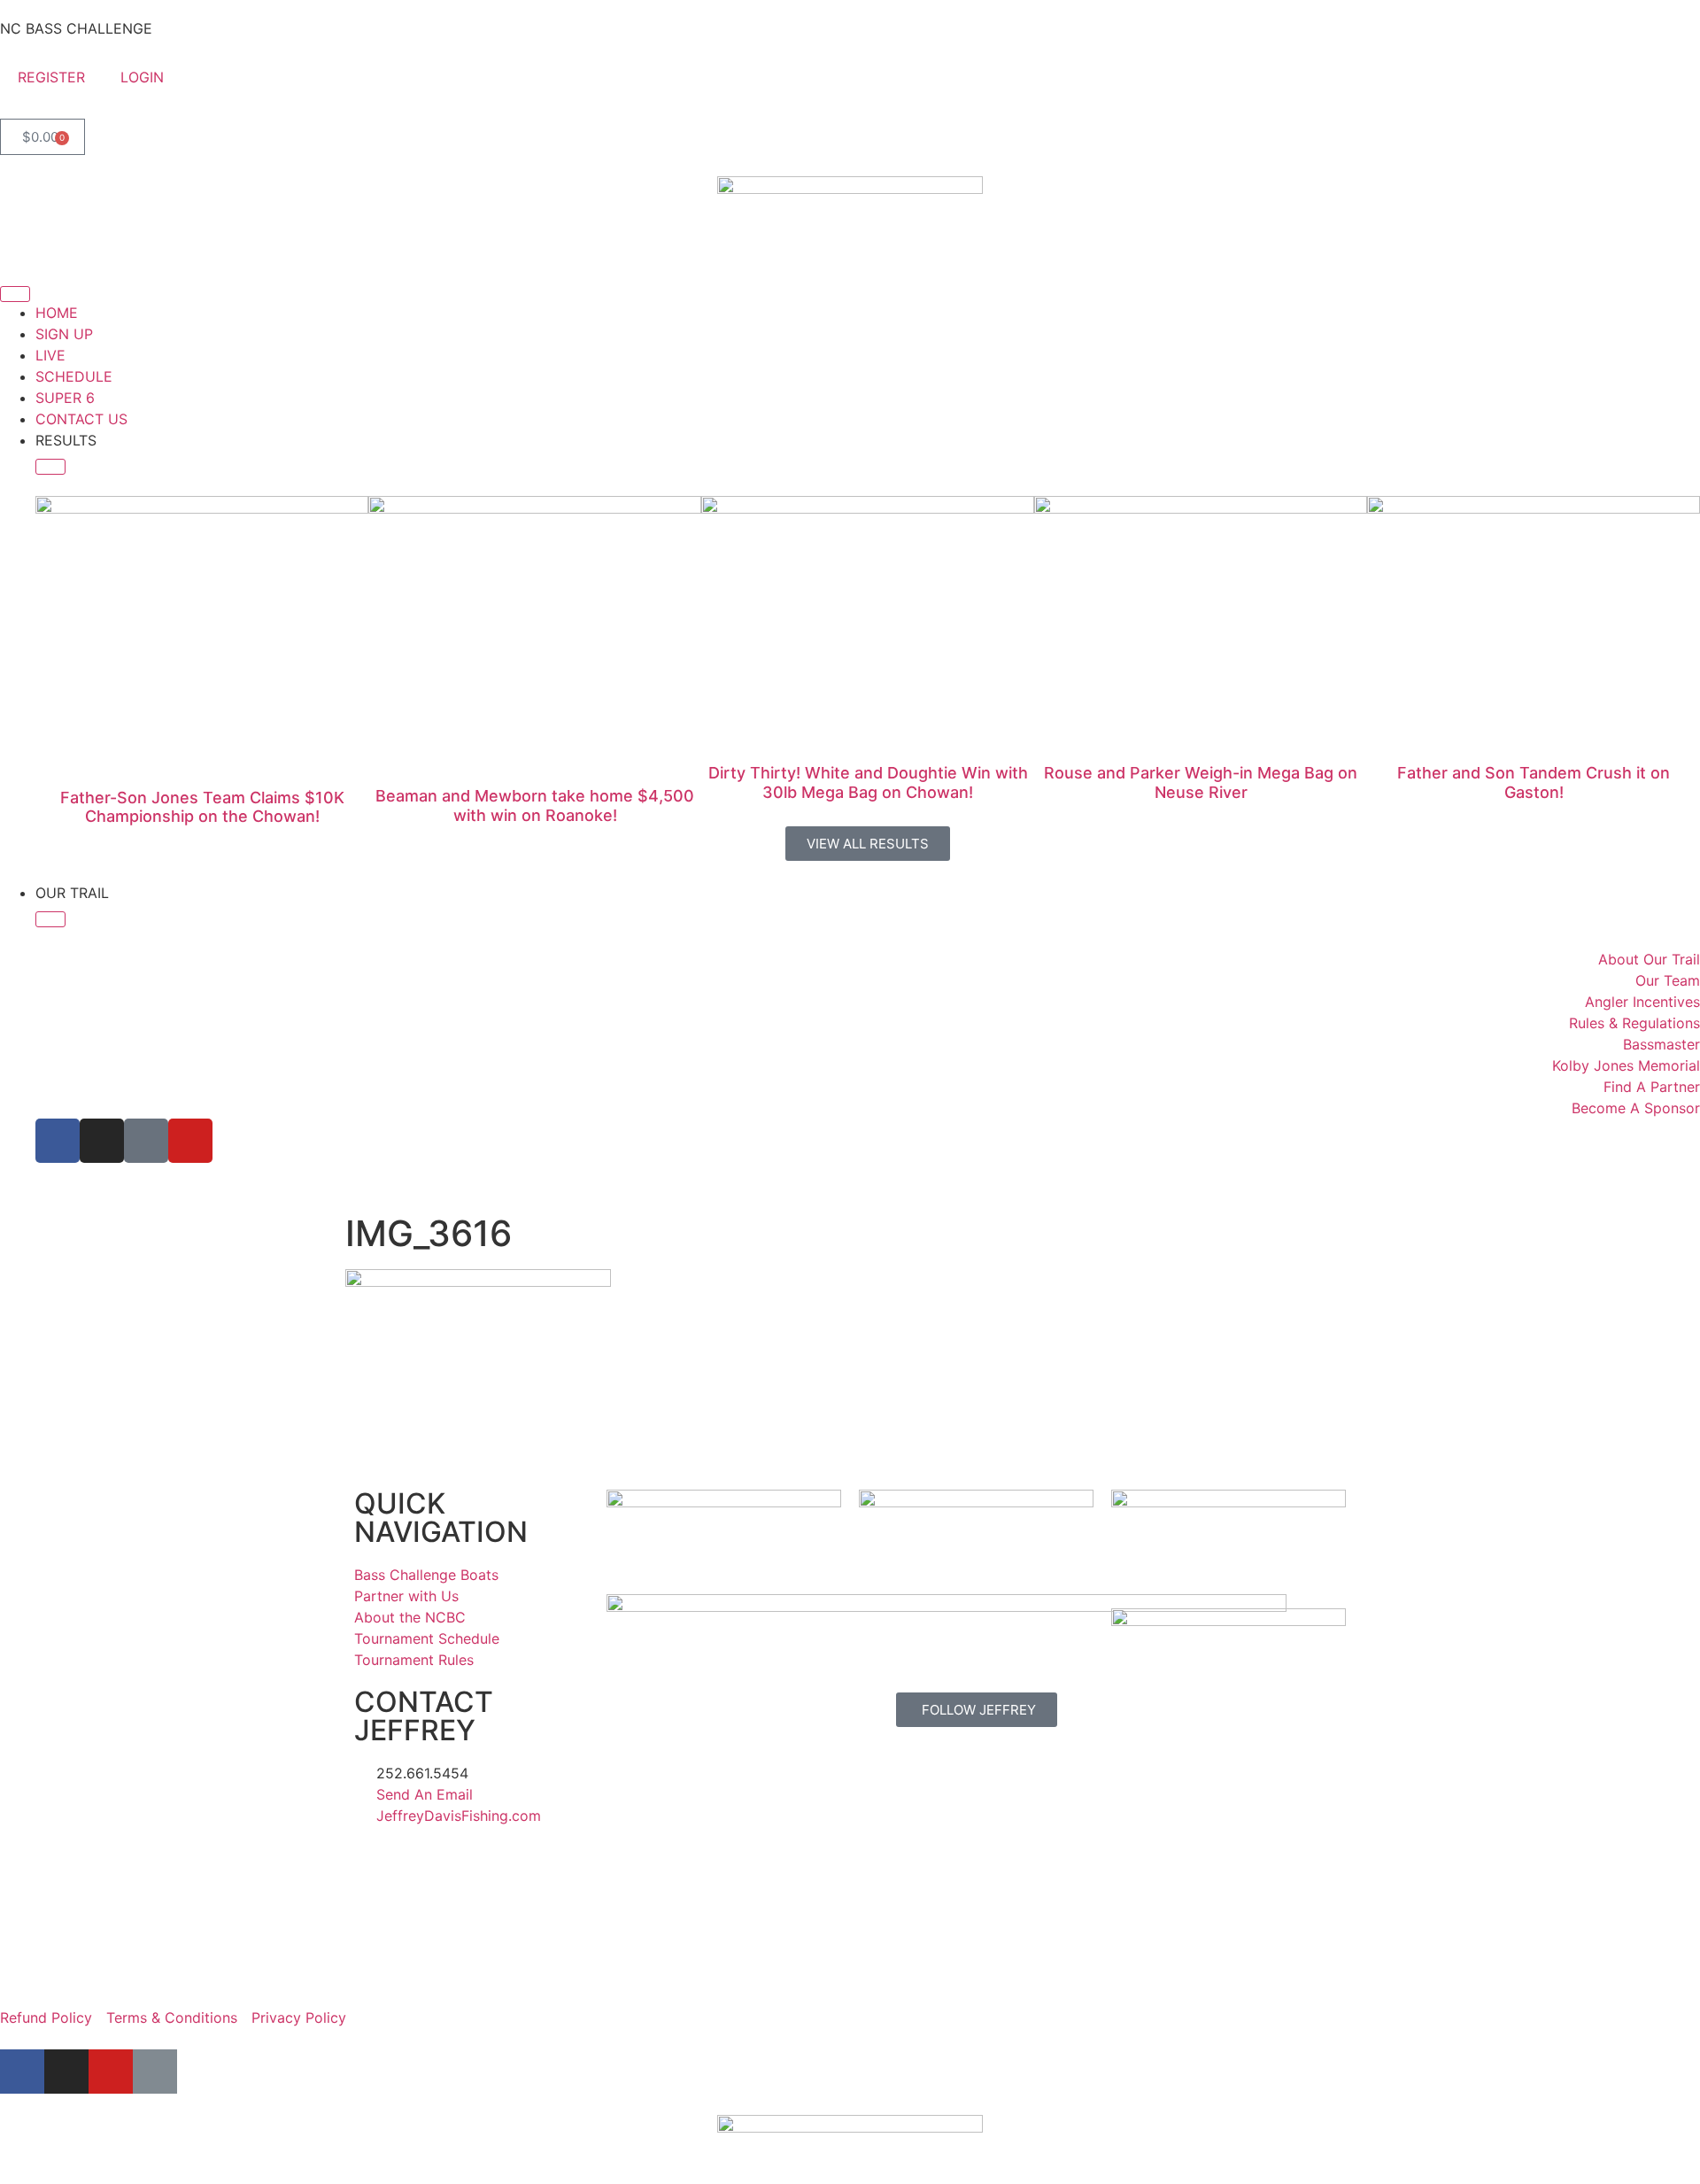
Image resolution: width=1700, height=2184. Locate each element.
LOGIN (142, 77)
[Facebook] (58, 1141)
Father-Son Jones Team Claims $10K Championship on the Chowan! (202, 807)
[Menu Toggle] (15, 294)
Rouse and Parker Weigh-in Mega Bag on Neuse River (1201, 782)
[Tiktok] (146, 1141)
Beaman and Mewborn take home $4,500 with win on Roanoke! (535, 805)
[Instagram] (102, 1141)
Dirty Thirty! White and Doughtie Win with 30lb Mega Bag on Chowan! (868, 782)
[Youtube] (190, 1141)
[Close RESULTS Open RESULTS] (50, 467)
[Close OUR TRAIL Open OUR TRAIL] (50, 919)
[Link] (155, 2072)
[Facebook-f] (22, 2072)
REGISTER (51, 77)
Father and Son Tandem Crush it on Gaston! (1534, 782)
